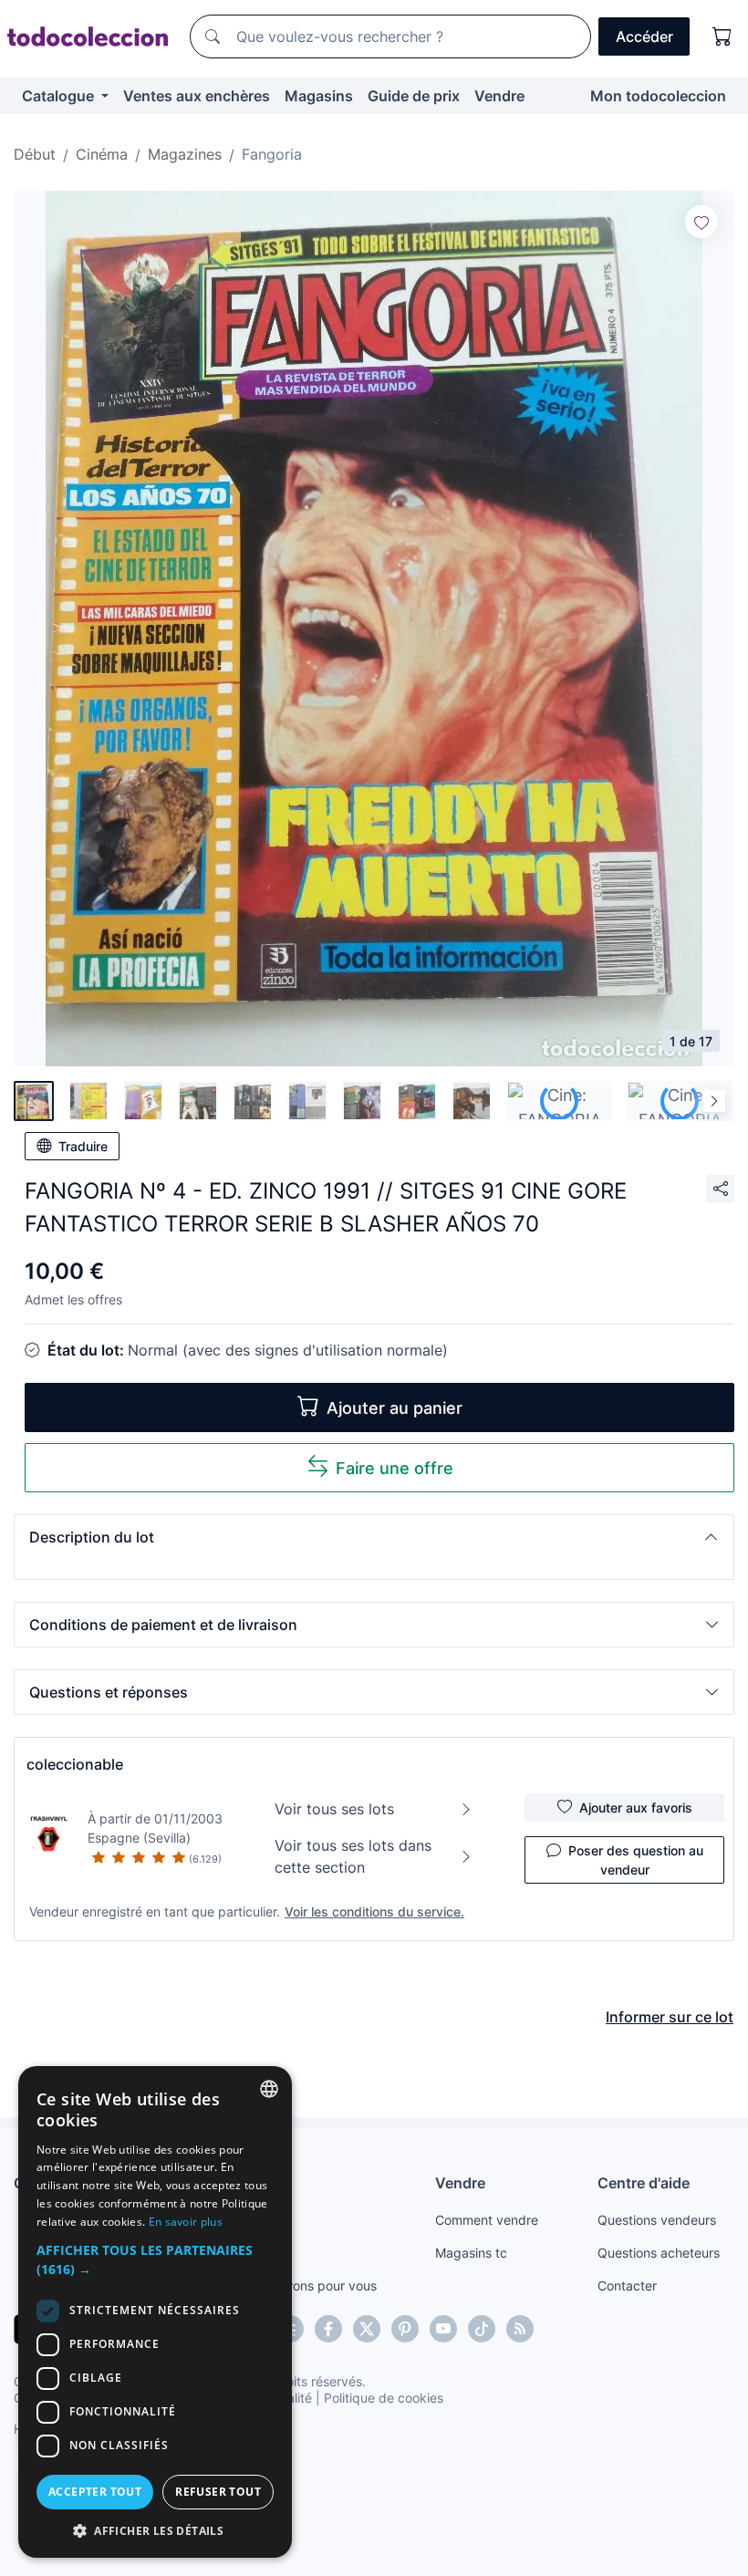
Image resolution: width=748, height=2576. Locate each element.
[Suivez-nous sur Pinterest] (405, 2329)
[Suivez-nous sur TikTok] (482, 2329)
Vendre (499, 96)
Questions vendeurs (657, 2220)
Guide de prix (414, 96)
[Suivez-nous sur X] (367, 2329)
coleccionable (75, 1764)
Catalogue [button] (60, 96)
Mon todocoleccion (658, 96)
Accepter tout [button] (95, 2492)
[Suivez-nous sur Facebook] (328, 2329)
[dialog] (155, 2312)
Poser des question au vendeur (636, 1860)
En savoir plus (186, 2222)
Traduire (83, 1146)
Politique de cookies (384, 2398)
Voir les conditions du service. (374, 1911)
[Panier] (722, 36)
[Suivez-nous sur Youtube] (443, 2329)
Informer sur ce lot (670, 2017)
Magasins (319, 96)
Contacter (627, 2285)
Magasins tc (471, 2253)
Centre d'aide (644, 2183)
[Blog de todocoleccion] (520, 2329)
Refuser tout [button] (218, 2492)
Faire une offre (395, 1468)
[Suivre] (701, 222)
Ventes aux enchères (197, 96)
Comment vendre (487, 2220)
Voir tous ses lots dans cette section (353, 1856)
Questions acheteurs (659, 2253)
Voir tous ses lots (334, 1809)
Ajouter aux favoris (636, 1807)
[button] (374, 1537)
